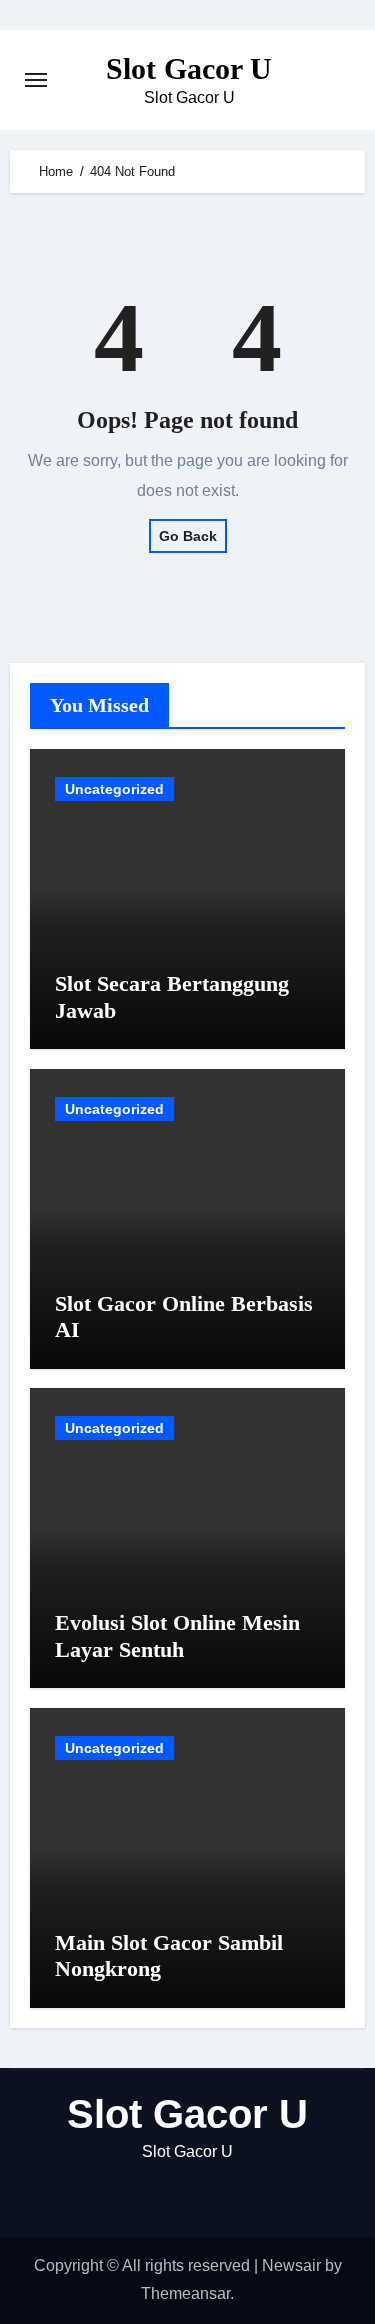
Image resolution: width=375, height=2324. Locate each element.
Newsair (291, 2265)
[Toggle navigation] (36, 80)
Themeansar (185, 2293)
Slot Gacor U (189, 68)
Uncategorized (114, 789)
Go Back (188, 536)
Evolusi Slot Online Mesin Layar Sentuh (177, 1635)
